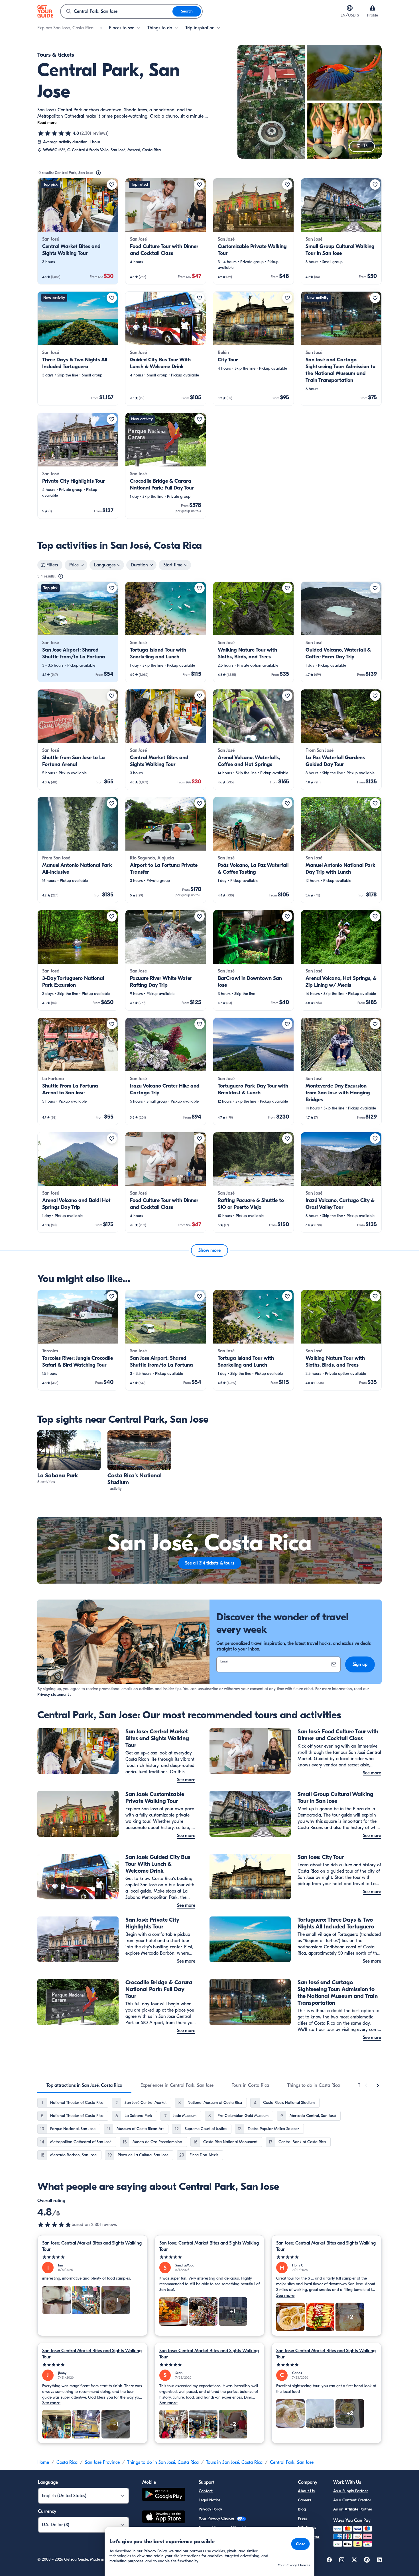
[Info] (98, 173)
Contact (206, 2491)
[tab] (84, 2085)
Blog (302, 2509)
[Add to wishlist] (112, 185)
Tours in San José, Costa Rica (234, 2462)
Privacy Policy (210, 2509)
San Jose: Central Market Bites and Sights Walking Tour (92, 2246)
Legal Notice (209, 2500)
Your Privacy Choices (217, 2518)
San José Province (102, 2462)
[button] (78, 231)
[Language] (350, 8)
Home (43, 2462)
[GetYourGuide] (45, 11)
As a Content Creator (352, 2500)
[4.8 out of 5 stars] (54, 133)
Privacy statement (53, 1695)
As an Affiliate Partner (353, 2509)
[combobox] (117, 11)
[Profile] (373, 8)
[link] (78, 231)
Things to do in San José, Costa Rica (163, 2462)
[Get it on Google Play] (164, 2495)
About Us (306, 2491)
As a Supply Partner (351, 2491)
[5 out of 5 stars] (92, 2257)
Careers (305, 2500)
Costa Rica (67, 2462)
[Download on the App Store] (164, 2518)
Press (302, 2518)
